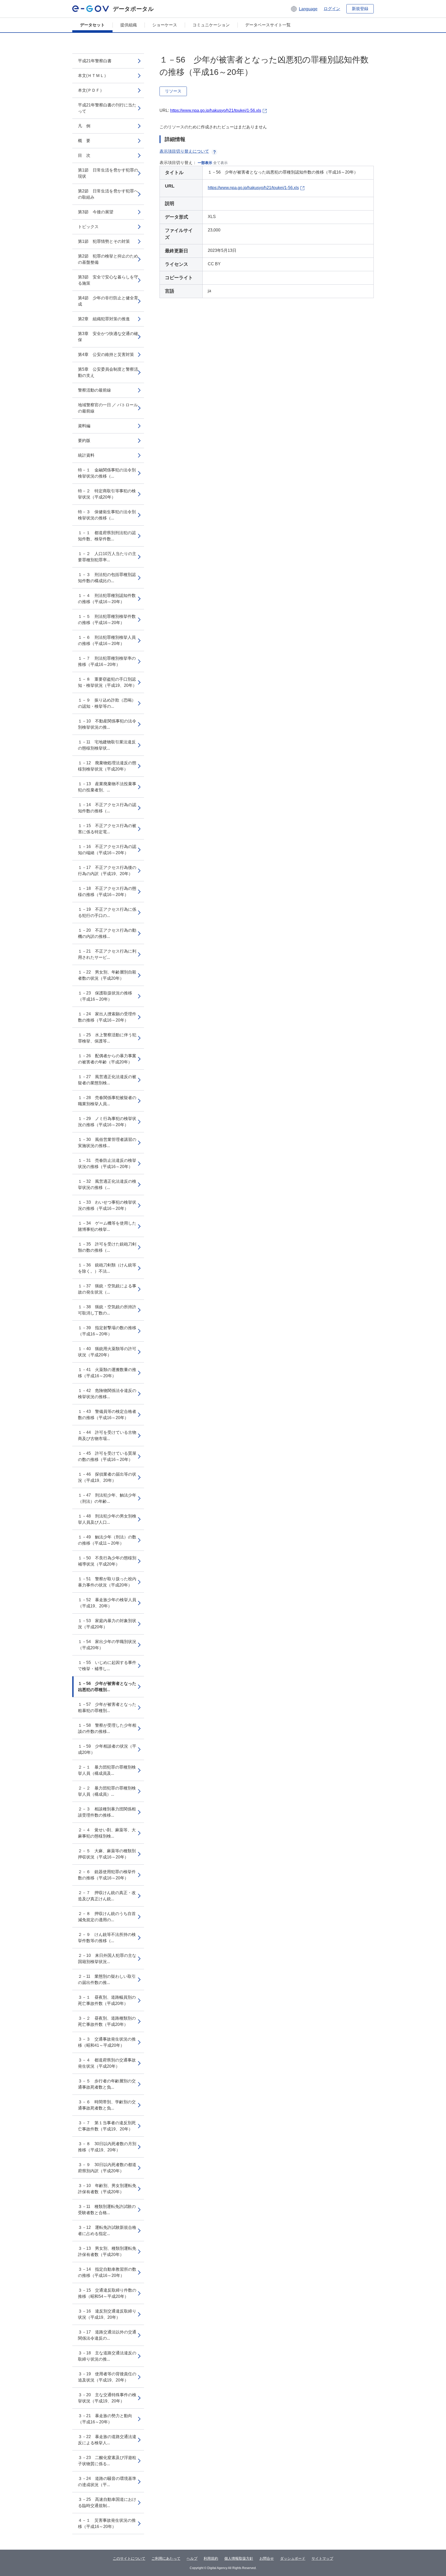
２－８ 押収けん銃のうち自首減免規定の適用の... (107, 1917)
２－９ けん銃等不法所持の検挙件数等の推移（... (107, 1938)
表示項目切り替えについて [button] (184, 151)
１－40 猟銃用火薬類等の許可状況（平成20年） (107, 1352)
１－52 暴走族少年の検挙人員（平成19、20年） (107, 1603)
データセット (92, 25)
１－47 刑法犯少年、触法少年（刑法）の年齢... (107, 1498)
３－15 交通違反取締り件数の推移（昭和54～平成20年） (107, 2293)
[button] (304, 9)
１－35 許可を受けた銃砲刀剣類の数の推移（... (107, 1247)
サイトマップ (322, 2558)
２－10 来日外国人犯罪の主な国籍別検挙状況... (107, 1959)
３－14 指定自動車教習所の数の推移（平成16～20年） (107, 2272)
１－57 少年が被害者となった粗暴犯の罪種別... (107, 1707)
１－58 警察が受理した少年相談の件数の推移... (107, 1728)
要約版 (84, 441)
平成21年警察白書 (95, 61)
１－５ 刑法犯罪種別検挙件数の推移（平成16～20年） (107, 620)
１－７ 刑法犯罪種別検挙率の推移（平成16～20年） (107, 661)
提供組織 (129, 25)
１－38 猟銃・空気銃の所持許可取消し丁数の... (107, 1310)
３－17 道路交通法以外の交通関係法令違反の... (107, 2335)
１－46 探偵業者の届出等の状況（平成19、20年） (107, 1477)
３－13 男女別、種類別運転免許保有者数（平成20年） (107, 2251)
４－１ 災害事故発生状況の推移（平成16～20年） (107, 2523)
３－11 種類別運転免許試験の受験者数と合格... (107, 2210)
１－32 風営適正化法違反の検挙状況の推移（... (107, 1184)
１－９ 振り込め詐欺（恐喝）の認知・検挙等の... (107, 703)
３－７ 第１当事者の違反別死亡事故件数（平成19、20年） (107, 2126)
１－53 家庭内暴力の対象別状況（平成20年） (107, 1624)
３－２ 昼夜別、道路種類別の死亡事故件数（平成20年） (107, 2021)
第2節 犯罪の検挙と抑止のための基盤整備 (108, 259)
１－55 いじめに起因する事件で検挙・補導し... (107, 1666)
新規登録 (360, 9)
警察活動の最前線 (94, 390)
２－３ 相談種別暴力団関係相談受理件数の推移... (107, 1812)
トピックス (88, 227)
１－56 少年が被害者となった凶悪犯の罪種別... (107, 1687)
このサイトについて (129, 2558)
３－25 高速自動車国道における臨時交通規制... (107, 2503)
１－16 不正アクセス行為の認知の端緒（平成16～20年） (107, 850)
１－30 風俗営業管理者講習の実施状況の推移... (107, 1143)
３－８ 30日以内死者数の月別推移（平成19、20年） (107, 2147)
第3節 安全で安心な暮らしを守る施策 (108, 280)
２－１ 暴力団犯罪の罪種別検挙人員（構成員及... (107, 1770)
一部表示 (205, 163)
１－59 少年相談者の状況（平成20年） (107, 1749)
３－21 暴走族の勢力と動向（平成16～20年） (105, 2419)
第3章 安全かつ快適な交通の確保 (108, 337)
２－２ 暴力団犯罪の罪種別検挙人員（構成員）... (107, 1791)
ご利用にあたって (166, 2558)
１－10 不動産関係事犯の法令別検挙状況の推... (107, 724)
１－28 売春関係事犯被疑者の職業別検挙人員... (107, 1101)
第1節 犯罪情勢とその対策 (104, 241)
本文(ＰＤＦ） (91, 90)
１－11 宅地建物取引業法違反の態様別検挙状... (107, 745)
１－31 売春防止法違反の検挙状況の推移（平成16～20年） (107, 1164)
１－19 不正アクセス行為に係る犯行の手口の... (107, 912)
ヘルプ (192, 2558)
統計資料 (86, 455)
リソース (173, 91)
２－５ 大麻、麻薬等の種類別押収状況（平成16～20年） (107, 1854)
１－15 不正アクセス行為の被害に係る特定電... (107, 829)
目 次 (84, 155)
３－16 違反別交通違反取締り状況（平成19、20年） (107, 2314)
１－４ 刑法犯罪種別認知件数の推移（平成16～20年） (107, 599)
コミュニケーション (211, 25)
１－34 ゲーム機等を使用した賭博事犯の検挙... (107, 1226)
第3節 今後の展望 (96, 212)
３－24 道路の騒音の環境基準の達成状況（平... (107, 2482)
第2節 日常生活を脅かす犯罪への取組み (108, 194)
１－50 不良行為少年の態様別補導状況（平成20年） (107, 1561)
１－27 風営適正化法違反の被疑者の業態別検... (107, 1080)
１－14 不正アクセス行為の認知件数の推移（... (107, 808)
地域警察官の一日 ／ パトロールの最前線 (108, 408)
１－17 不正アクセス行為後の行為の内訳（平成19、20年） (107, 871)
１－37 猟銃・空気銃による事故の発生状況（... (107, 1289)
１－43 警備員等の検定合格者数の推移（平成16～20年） (107, 1415)
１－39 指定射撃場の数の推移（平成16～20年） (107, 1331)
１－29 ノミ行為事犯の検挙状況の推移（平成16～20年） (107, 1122)
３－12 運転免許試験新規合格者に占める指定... (107, 2231)
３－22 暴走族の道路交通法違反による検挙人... (107, 2440)
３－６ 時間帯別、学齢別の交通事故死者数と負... (107, 2105)
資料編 (84, 426)
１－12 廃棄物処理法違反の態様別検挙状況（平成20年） (107, 766)
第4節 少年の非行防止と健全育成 (108, 301)
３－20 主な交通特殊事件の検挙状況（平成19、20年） (107, 2398)
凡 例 (84, 126)
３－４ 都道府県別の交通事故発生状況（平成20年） (107, 2063)
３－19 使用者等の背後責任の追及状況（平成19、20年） (107, 2377)
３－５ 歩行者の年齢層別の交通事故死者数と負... (107, 2084)
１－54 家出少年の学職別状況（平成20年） (107, 1645)
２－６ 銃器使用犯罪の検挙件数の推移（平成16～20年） (107, 1875)
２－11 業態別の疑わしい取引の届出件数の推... (107, 1979)
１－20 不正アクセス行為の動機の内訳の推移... (107, 933)
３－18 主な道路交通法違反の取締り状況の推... (107, 2356)
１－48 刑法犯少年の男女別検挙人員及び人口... (107, 1519)
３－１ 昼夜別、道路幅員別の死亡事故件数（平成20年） (107, 2000)
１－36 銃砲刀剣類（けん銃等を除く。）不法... (107, 1268)
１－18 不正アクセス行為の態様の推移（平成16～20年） (107, 892)
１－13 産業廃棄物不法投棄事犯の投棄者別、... (107, 787)
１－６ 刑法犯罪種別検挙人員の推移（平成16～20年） (107, 640)
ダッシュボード (293, 2558)
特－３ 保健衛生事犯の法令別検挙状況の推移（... (107, 515)
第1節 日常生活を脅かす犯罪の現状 (108, 173)
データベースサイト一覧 (268, 25)
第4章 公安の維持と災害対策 (106, 355)
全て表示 (220, 163)
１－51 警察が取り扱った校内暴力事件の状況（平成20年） (107, 1582)
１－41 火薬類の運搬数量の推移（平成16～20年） (107, 1373)
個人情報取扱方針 (239, 2558)
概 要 (84, 141)
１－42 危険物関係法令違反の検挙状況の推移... (107, 1394)
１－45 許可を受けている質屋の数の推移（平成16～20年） (107, 1456)
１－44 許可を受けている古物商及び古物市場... (107, 1435)
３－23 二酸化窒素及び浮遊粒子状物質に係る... (107, 2461)
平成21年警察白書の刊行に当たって (107, 108)
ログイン (332, 9)
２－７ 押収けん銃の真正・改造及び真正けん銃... (107, 1896)
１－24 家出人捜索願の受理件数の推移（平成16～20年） (107, 1017)
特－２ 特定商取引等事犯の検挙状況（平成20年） (107, 494)
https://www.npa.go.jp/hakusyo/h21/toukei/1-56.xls (216, 110)
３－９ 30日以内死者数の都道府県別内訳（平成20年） (107, 2168)
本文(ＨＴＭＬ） (93, 76)
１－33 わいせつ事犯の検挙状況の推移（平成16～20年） (107, 1205)
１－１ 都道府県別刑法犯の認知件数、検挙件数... (107, 536)
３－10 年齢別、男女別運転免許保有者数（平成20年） (107, 2189)
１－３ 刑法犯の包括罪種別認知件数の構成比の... (107, 578)
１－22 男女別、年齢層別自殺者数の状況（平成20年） (107, 975)
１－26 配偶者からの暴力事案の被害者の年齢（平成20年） (107, 1059)
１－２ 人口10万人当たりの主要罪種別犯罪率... (107, 557)
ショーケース (165, 25)
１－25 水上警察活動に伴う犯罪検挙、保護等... (107, 1038)
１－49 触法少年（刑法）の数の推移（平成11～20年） (107, 1540)
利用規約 (211, 2558)
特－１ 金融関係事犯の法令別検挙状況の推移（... (107, 473)
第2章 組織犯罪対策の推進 (104, 319)
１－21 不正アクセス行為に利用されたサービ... (107, 954)
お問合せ (267, 2558)
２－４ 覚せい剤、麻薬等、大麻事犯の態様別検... (107, 1833)
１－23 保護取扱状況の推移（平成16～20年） (105, 996)
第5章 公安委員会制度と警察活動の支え (108, 372)
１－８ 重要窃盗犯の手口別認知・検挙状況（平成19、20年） (107, 682)
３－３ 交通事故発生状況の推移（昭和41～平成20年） (107, 2042)
